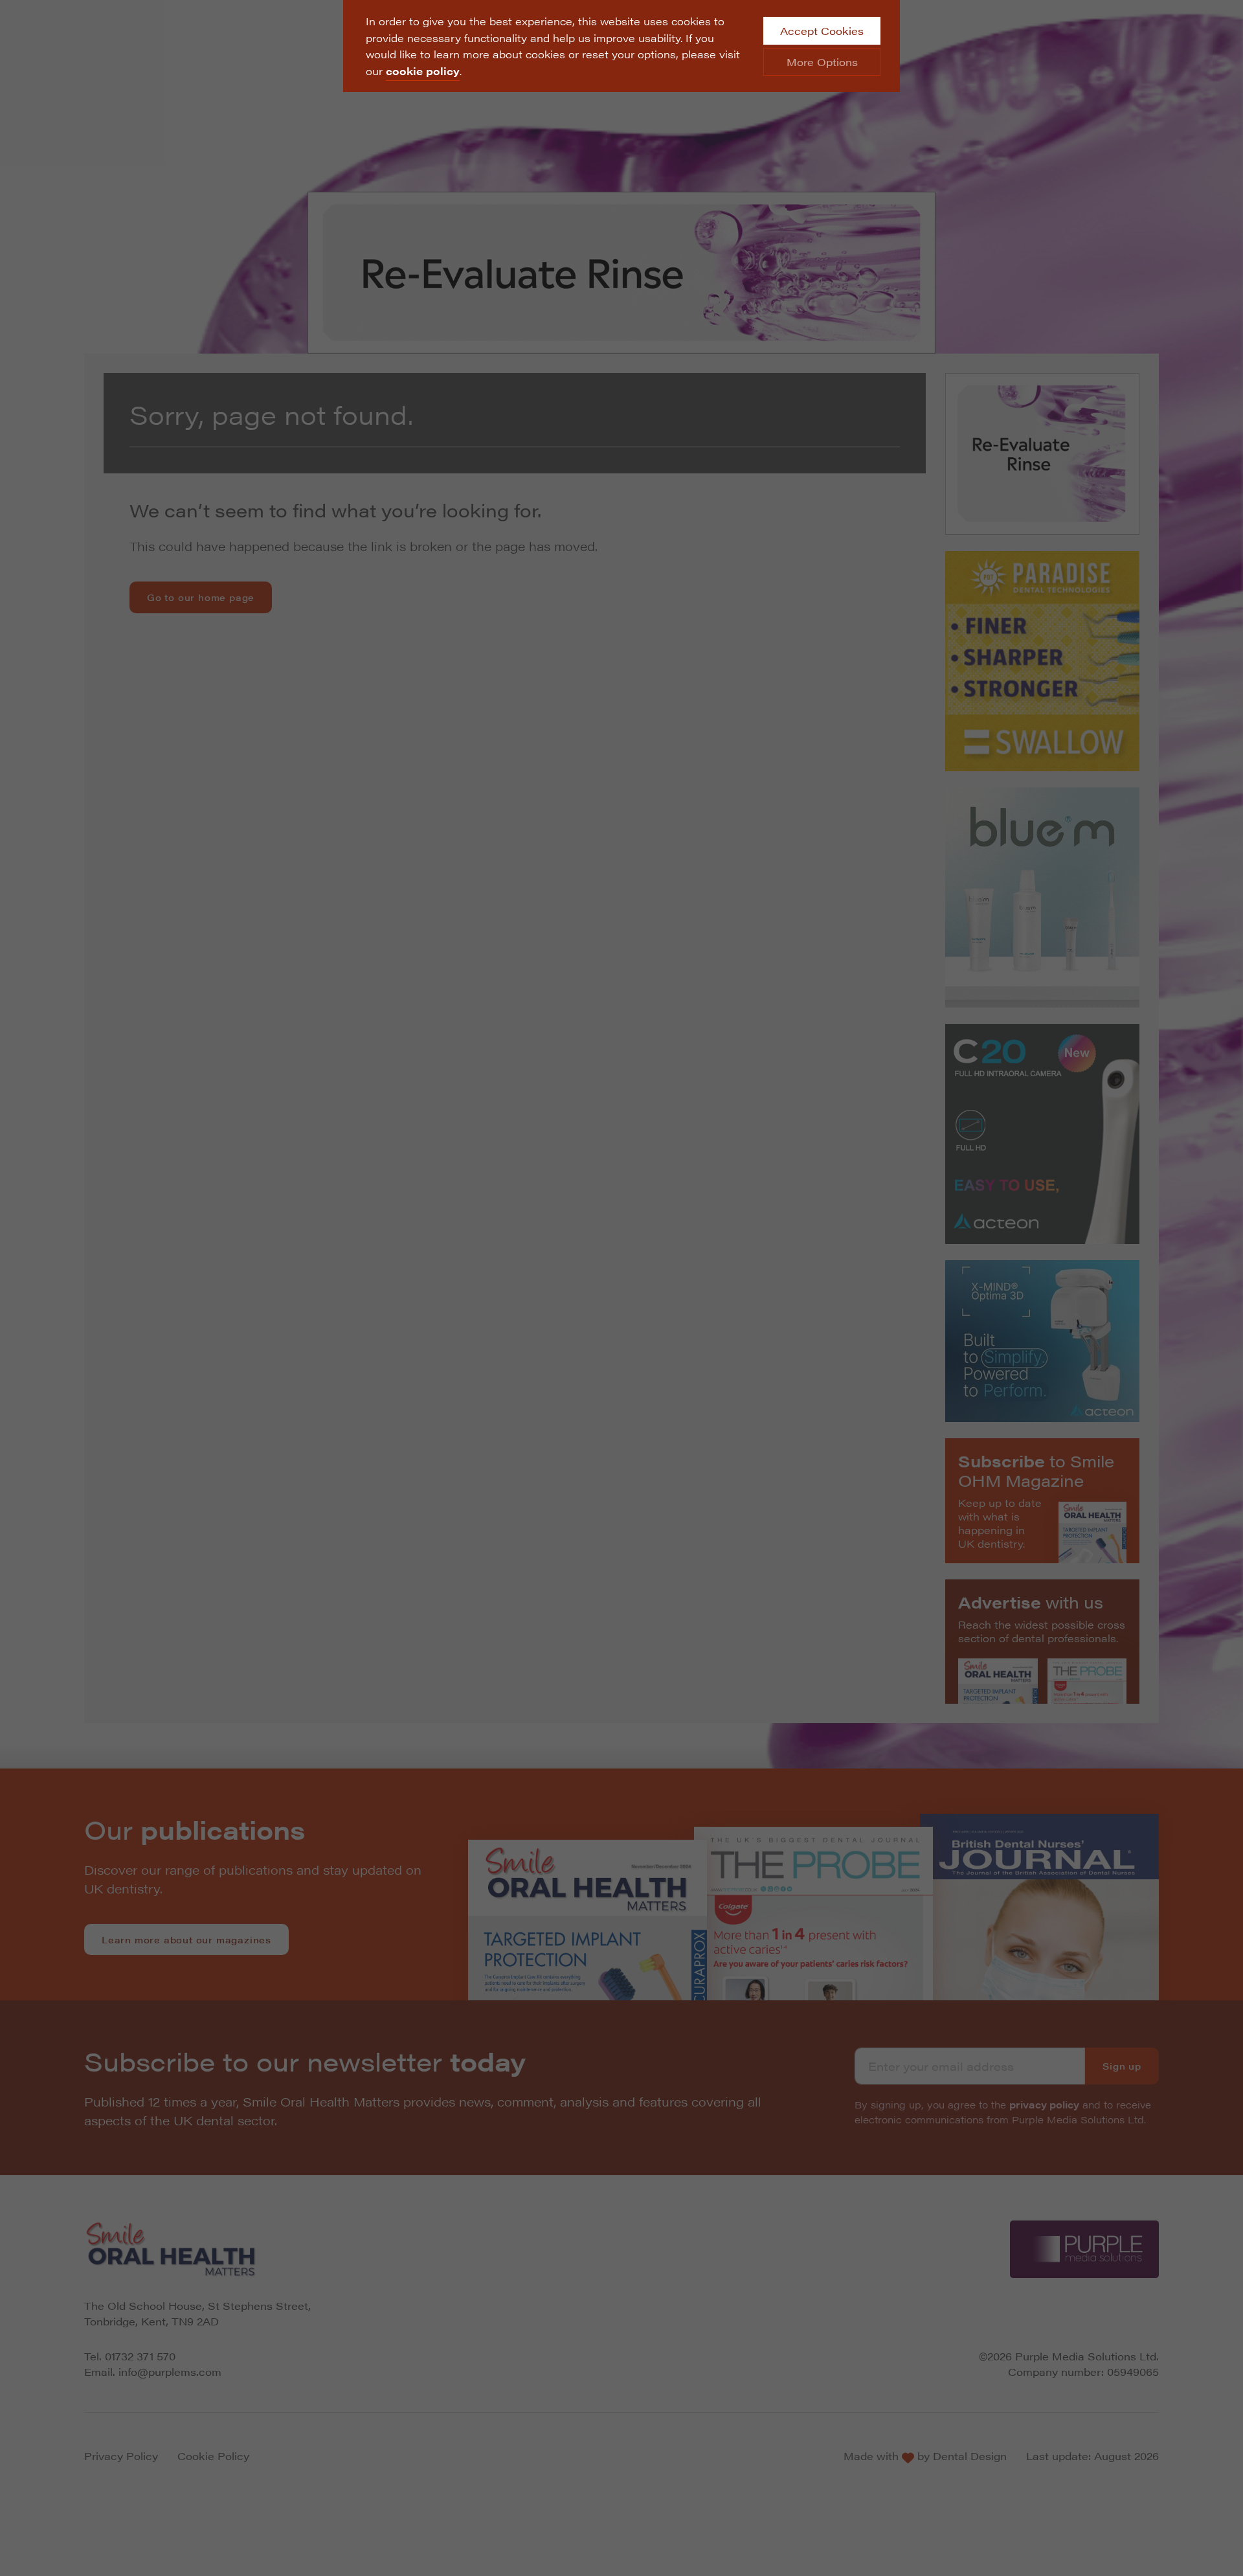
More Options (822, 62)
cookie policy (423, 71)
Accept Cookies (822, 31)
